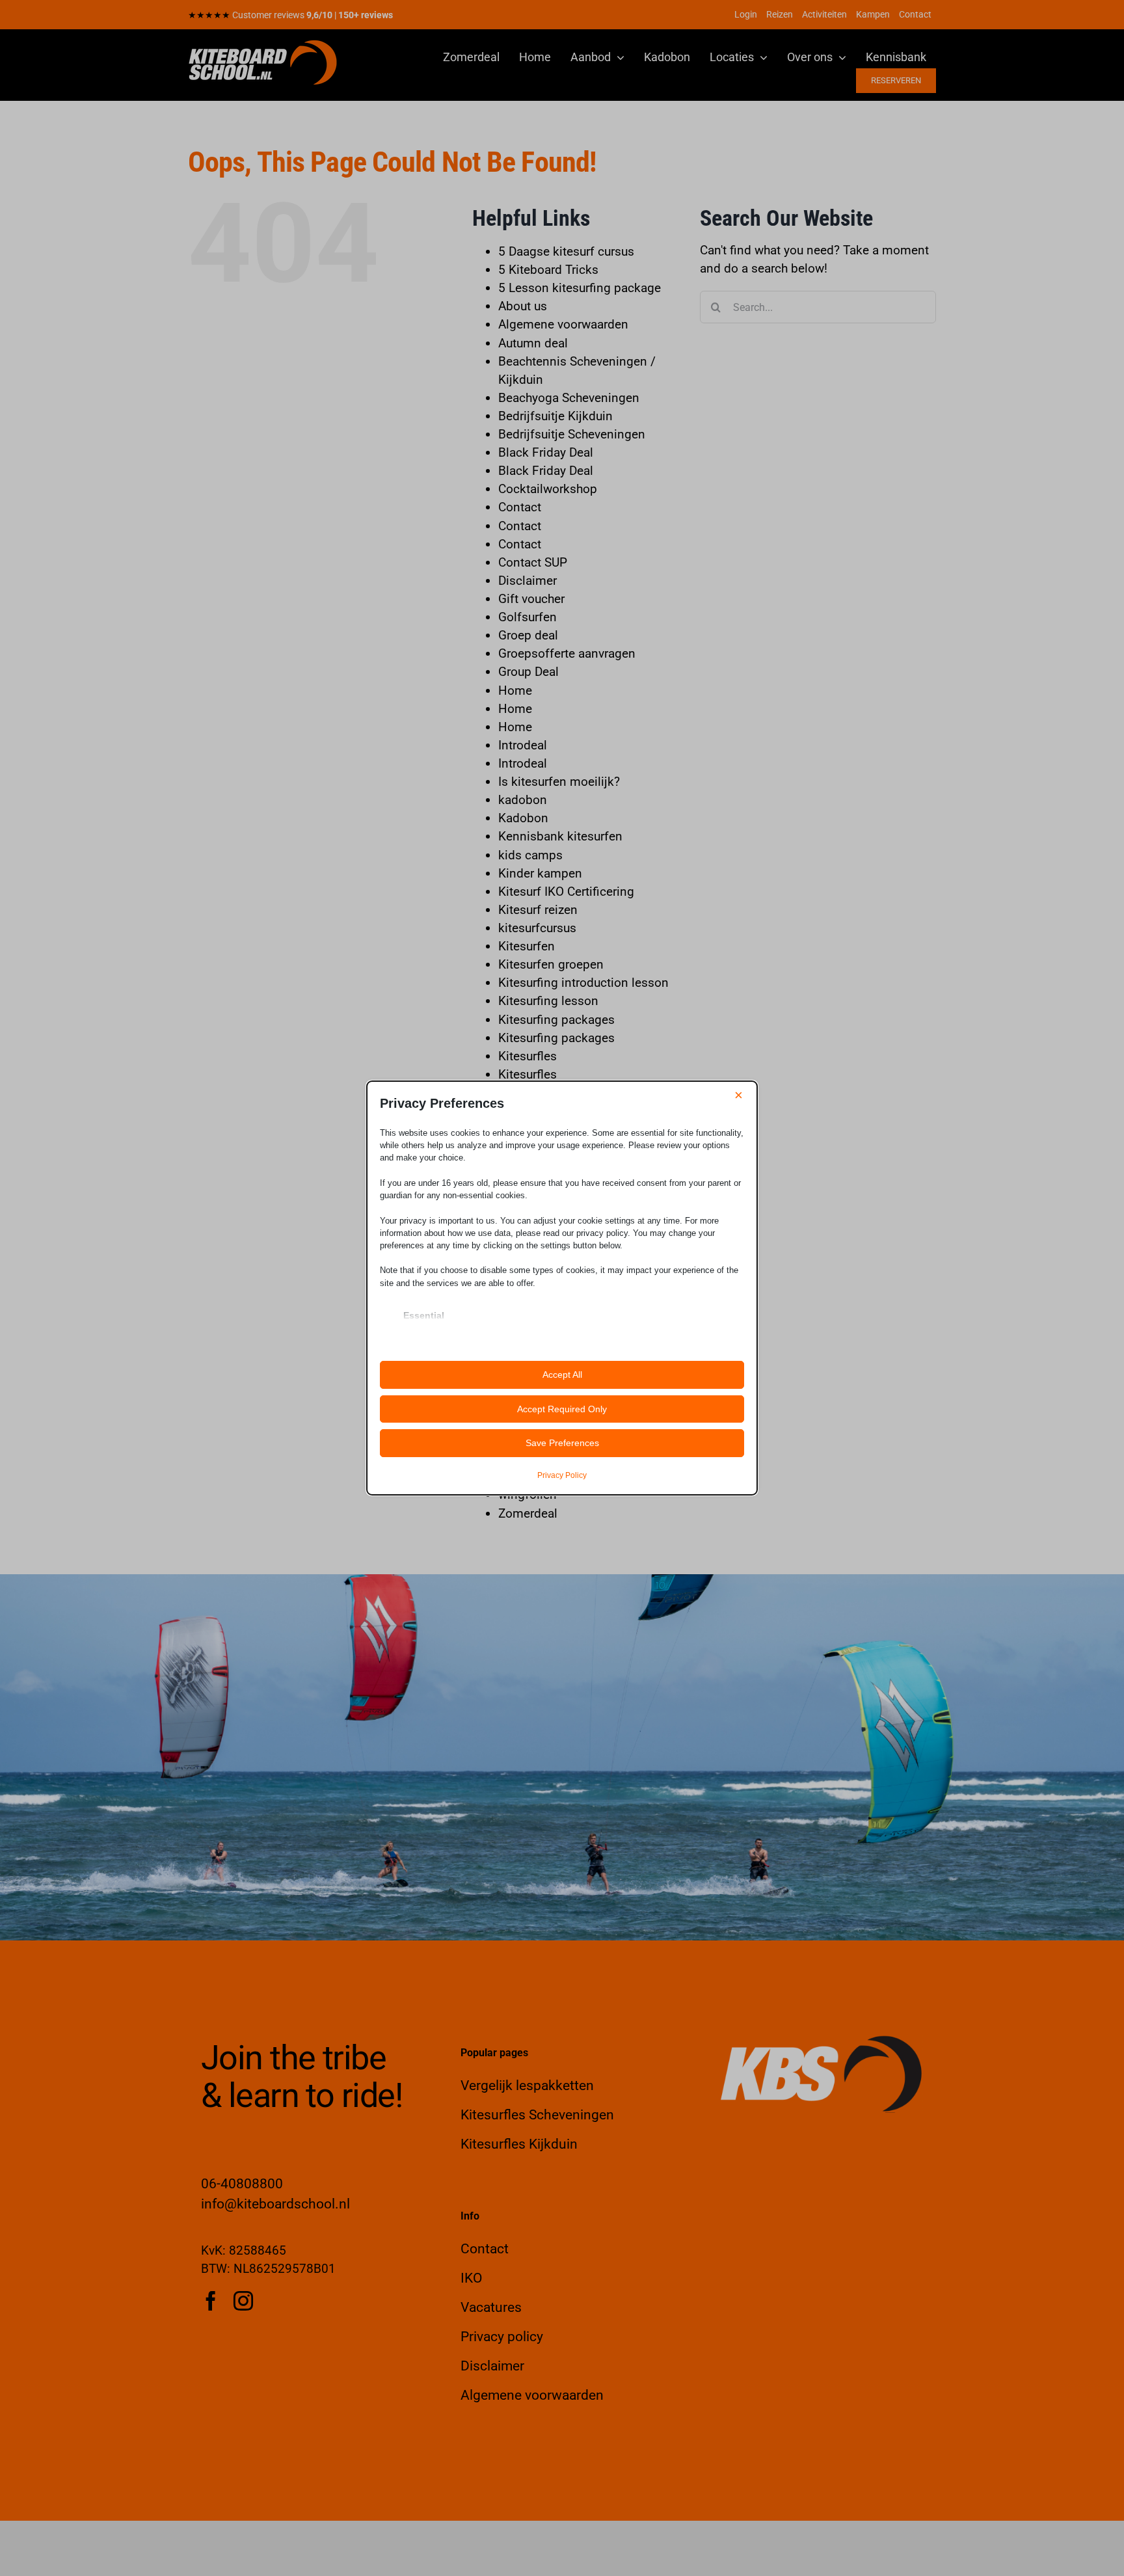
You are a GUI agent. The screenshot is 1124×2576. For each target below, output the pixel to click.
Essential (424, 1315)
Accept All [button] (562, 1375)
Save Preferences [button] (562, 1443)
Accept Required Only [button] (562, 1409)
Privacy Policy (562, 1475)
